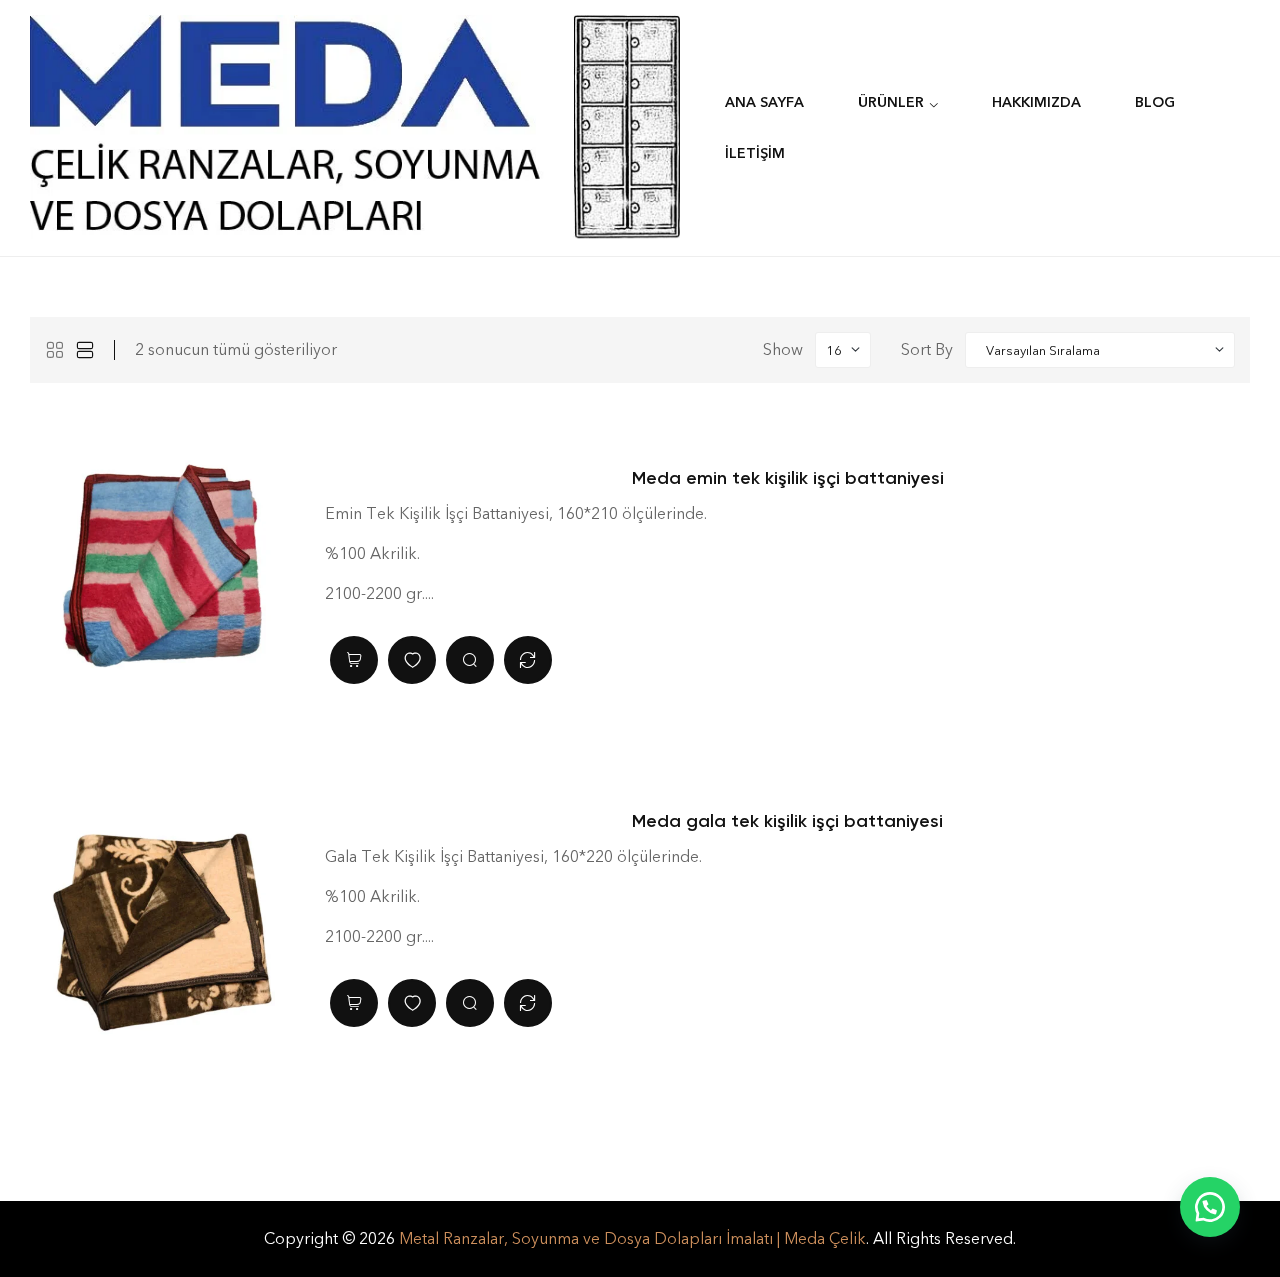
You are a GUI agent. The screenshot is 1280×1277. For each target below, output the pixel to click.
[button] (1210, 1207)
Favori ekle (412, 660)
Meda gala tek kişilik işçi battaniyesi (787, 821)
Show (783, 349)
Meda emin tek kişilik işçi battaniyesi (788, 478)
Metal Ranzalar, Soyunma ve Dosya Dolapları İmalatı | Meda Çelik (632, 1238)
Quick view (470, 660)
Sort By (927, 349)
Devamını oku (354, 660)
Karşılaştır (528, 660)
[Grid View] (55, 350)
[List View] (85, 350)
